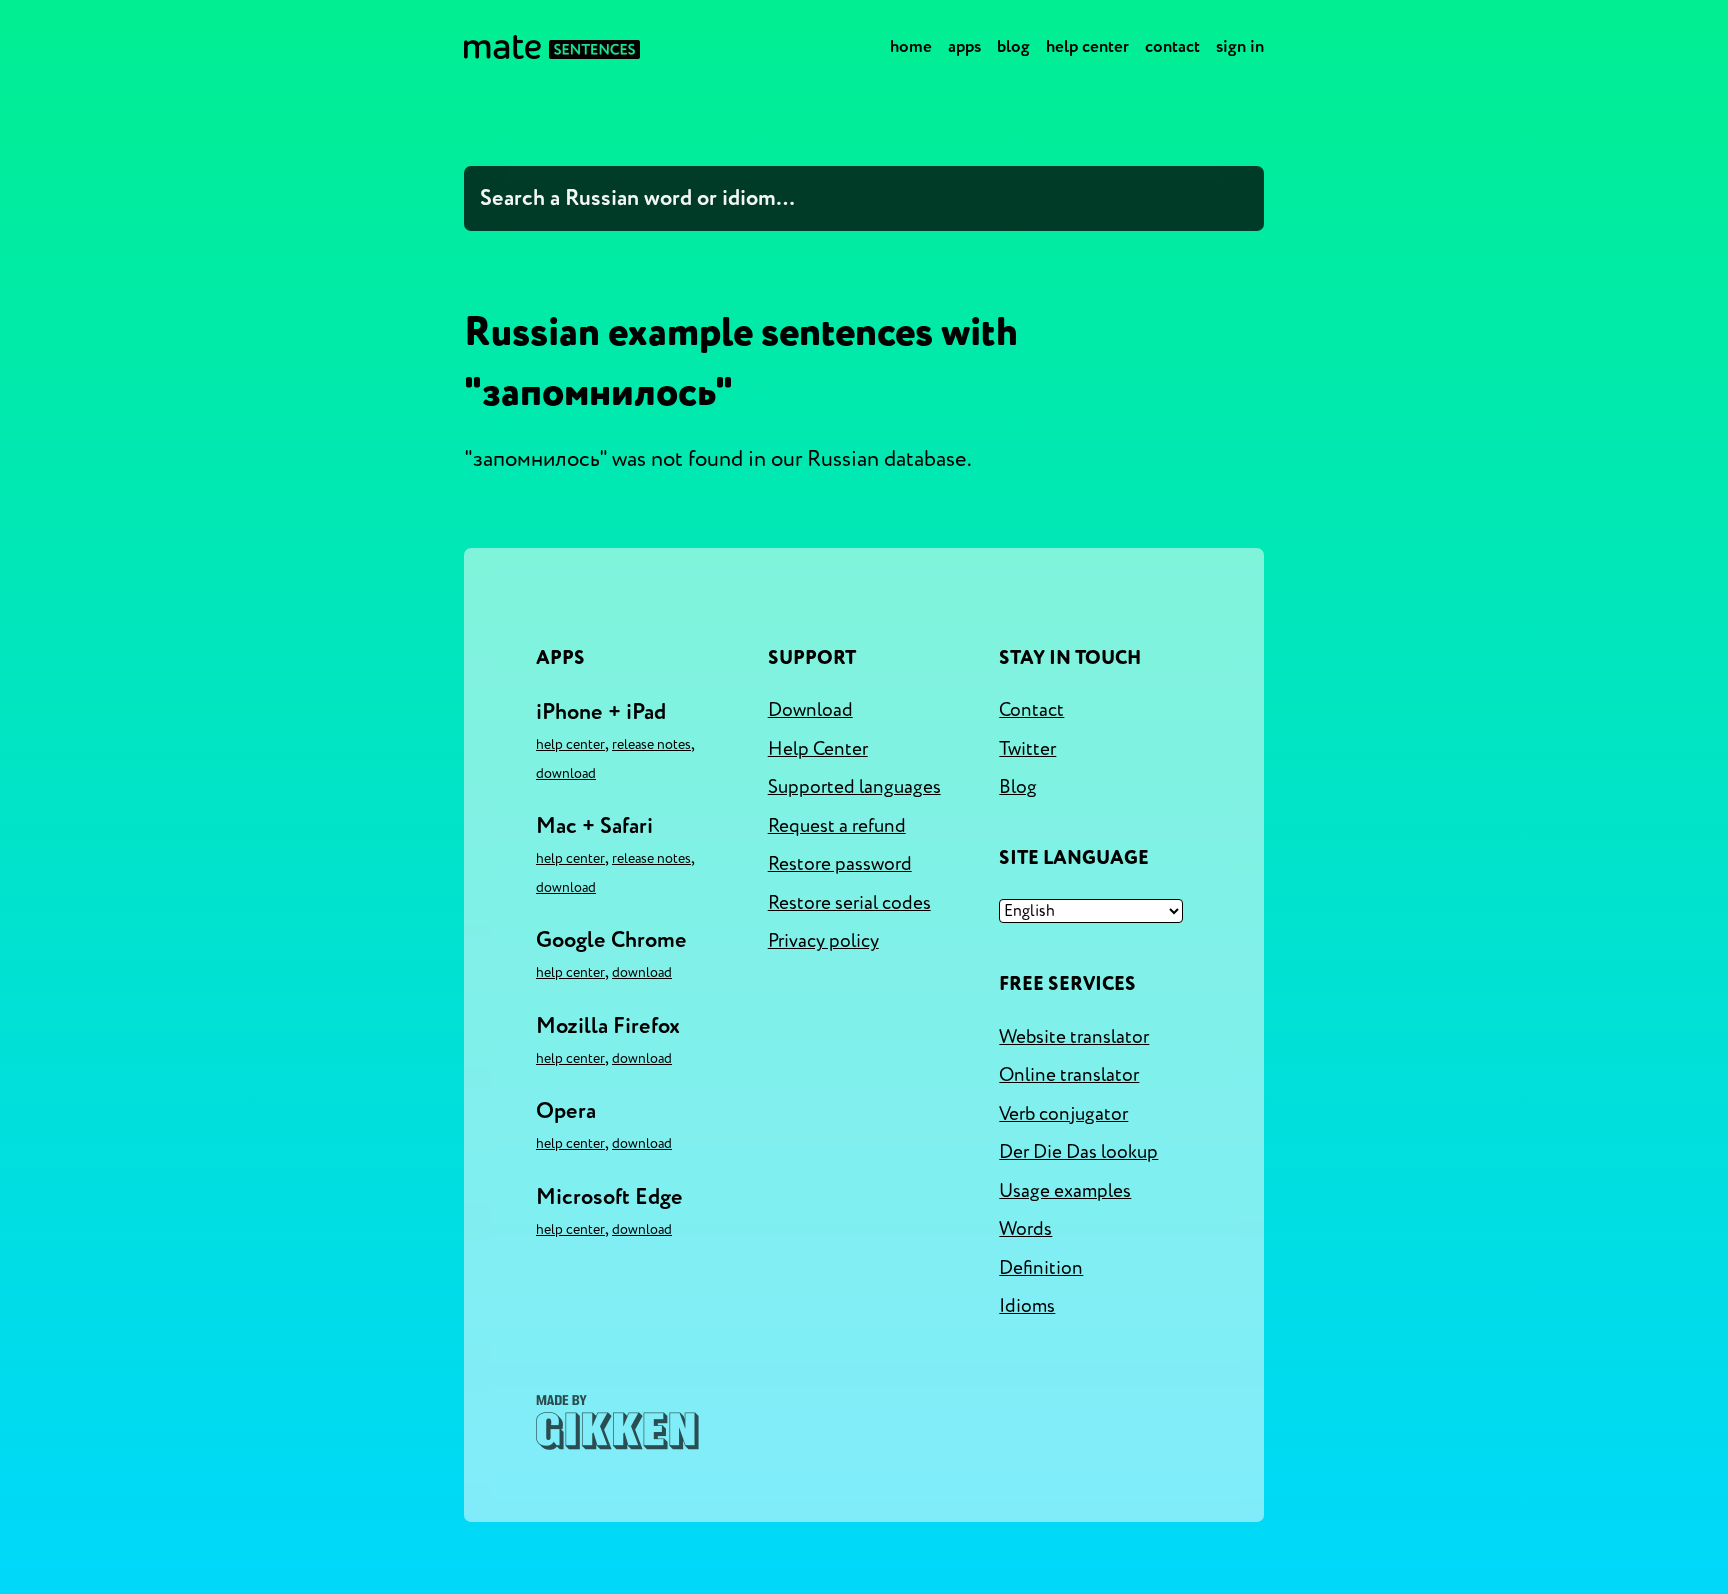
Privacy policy (823, 941)
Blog (1013, 46)
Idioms (1027, 1306)
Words (1025, 1229)
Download (566, 773)
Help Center (1087, 46)
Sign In (1240, 46)
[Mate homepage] (552, 47)
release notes (651, 744)
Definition (1041, 1268)
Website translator (1074, 1037)
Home (911, 46)
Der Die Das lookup (1078, 1152)
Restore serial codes (849, 903)
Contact (1172, 46)
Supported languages (854, 787)
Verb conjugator (1063, 1114)
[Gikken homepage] (617, 1422)
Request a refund (837, 826)
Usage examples (1065, 1191)
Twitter (1027, 749)
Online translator (1069, 1075)
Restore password (840, 864)
